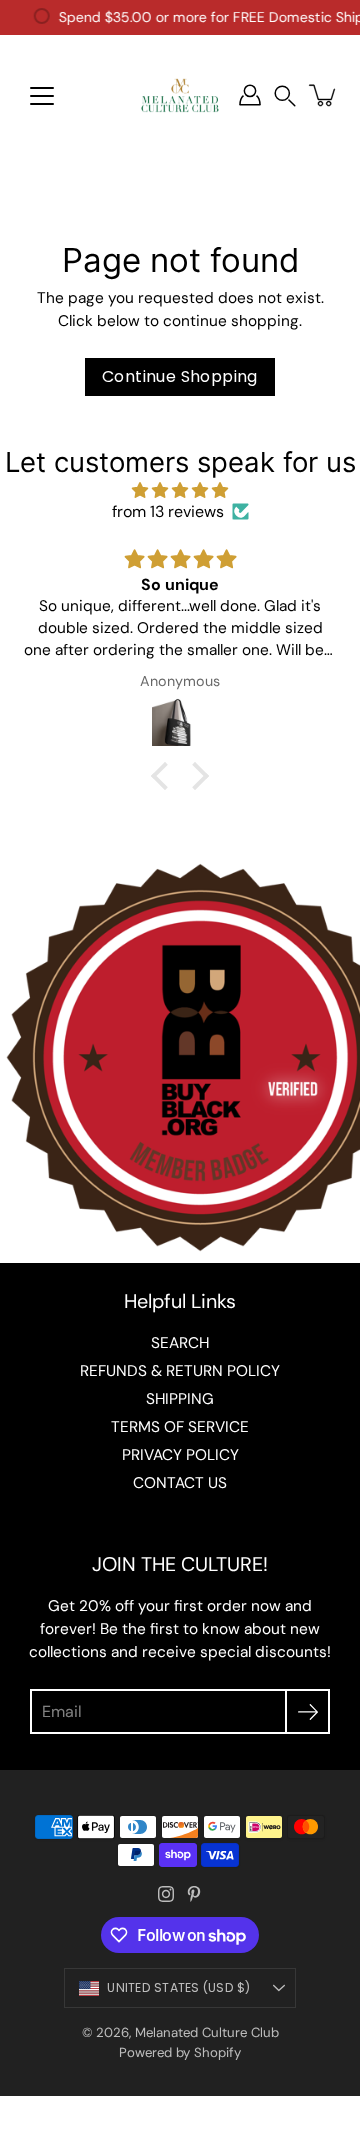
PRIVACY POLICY (180, 1455)
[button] (285, 95)
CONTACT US (180, 1483)
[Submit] (307, 1711)
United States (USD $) (178, 1987)
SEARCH (180, 1343)
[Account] (250, 95)
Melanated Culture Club (207, 2032)
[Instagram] (166, 1894)
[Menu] (42, 96)
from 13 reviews (168, 511)
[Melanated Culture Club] (180, 95)
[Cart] (324, 95)
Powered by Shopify (180, 2052)
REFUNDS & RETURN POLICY (180, 1371)
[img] (180, 490)
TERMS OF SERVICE (180, 1427)
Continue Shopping (180, 376)
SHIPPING (180, 1399)
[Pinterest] (194, 1894)
